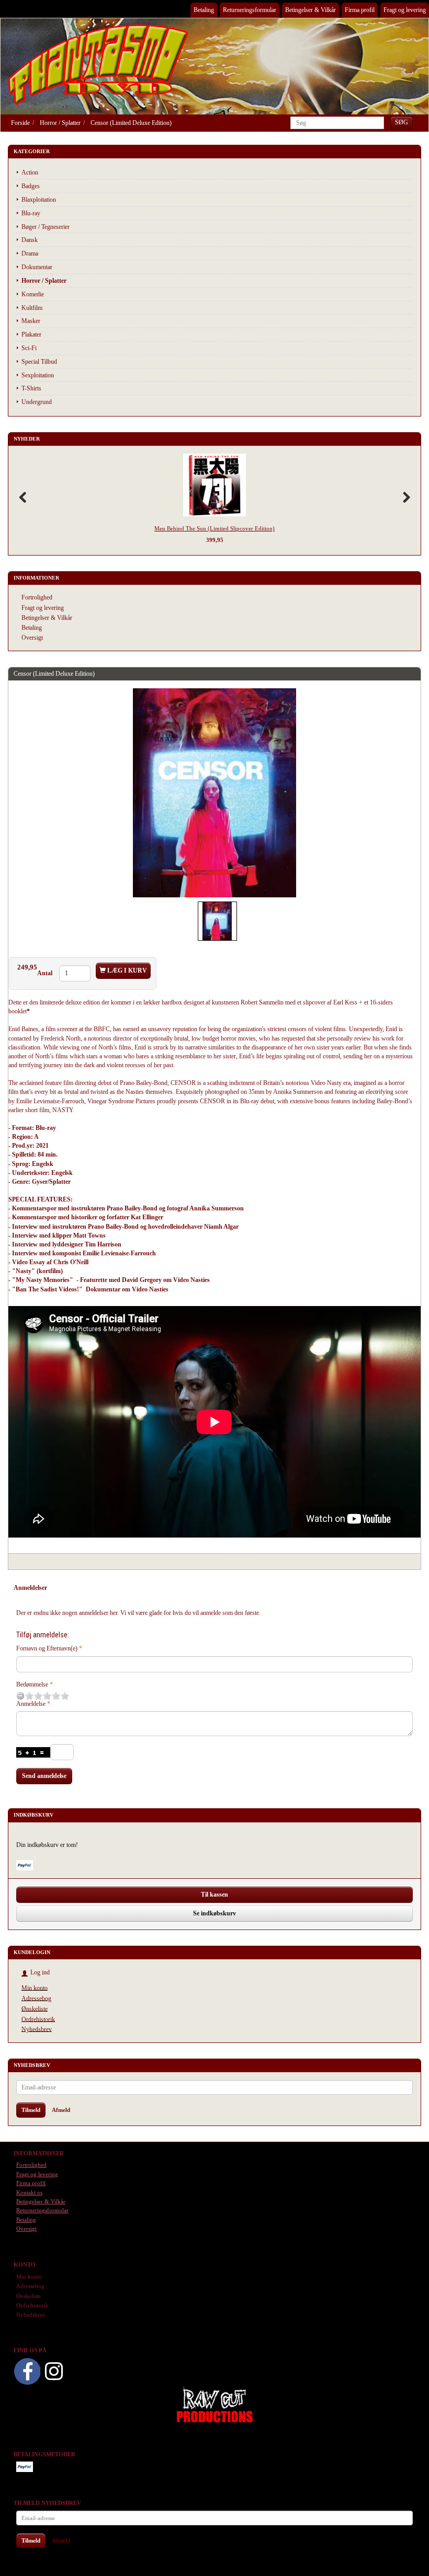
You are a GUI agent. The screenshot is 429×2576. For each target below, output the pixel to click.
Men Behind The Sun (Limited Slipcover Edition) (214, 528)
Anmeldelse (31, 1704)
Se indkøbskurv (214, 1913)
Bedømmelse (32, 1684)
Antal (46, 973)
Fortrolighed (37, 597)
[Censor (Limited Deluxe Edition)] (214, 793)
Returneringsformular (250, 10)
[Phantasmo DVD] (98, 64)
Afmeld (61, 2110)
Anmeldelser (30, 1588)
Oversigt (32, 638)
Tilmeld (31, 2110)
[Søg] (402, 123)
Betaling (204, 10)
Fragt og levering (405, 10)
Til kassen (214, 1895)
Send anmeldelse (44, 1776)
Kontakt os (29, 2192)
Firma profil (360, 10)
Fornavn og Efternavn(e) (47, 1648)
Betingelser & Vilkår (311, 10)
